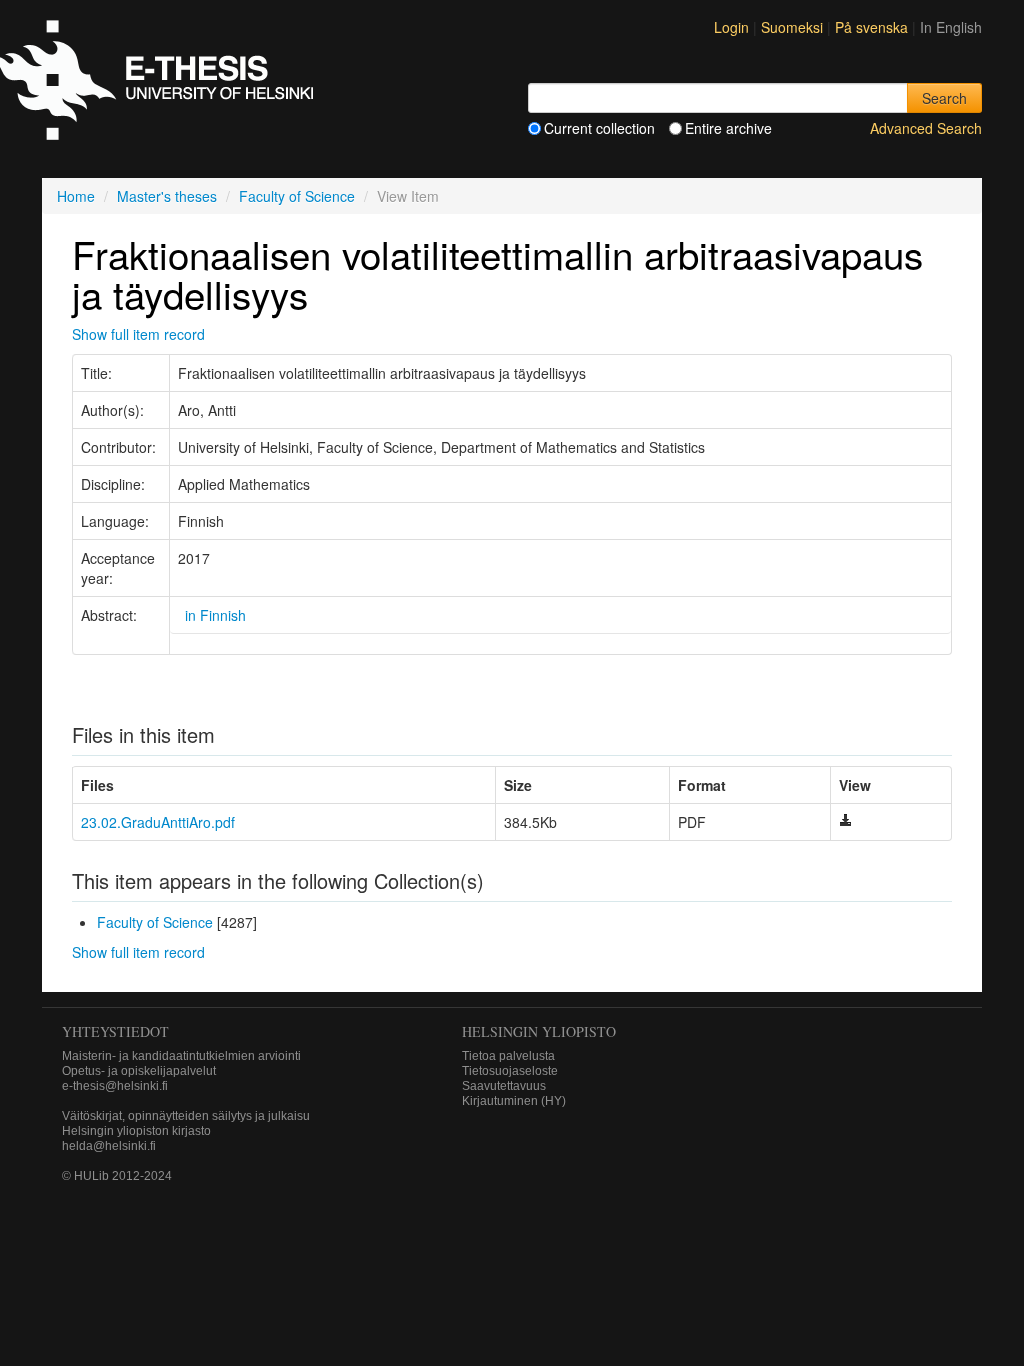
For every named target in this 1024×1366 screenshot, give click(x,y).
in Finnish (215, 615)
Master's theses (167, 196)
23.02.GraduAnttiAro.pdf (158, 822)
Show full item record (138, 334)
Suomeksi (794, 27)
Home (76, 196)
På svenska (873, 27)
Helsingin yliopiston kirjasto (136, 1131)
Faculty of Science (297, 196)
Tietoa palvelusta (508, 1056)
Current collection (599, 128)
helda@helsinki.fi (109, 1146)
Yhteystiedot (115, 1031)
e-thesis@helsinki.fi (115, 1086)
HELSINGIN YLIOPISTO (539, 1031)
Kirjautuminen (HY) (514, 1101)
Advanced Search (926, 128)
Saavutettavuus (504, 1086)
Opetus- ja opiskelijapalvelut (139, 1071)
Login (731, 27)
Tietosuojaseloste (510, 1071)
